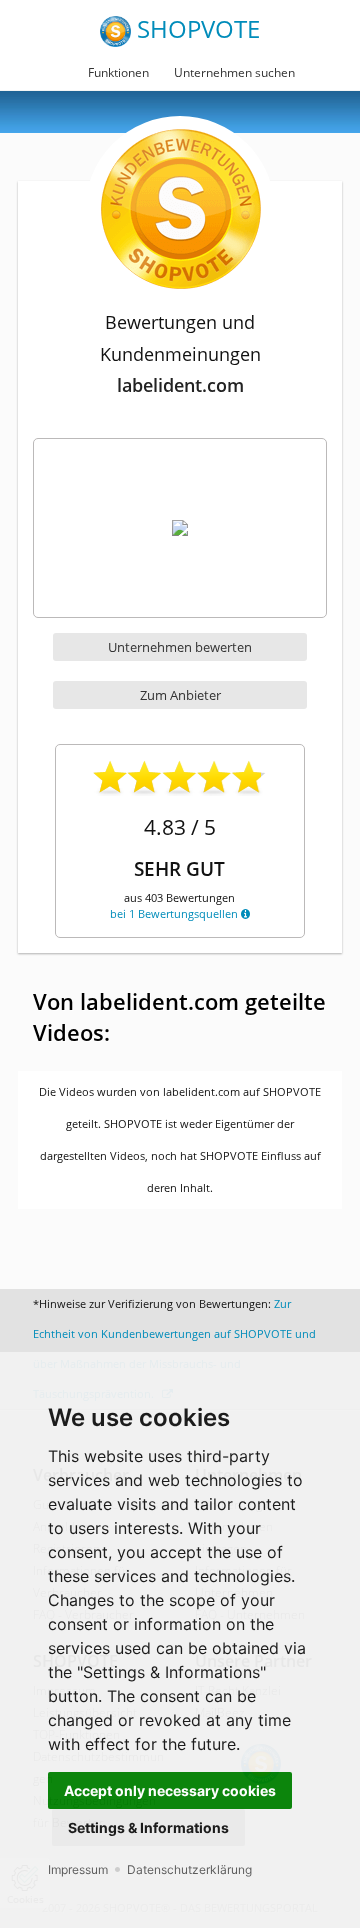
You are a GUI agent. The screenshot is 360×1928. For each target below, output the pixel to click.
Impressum (78, 1869)
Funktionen (118, 72)
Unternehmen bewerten (180, 647)
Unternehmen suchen (234, 72)
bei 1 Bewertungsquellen (175, 913)
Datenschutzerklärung (189, 1869)
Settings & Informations (148, 1827)
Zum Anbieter (180, 695)
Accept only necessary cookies (170, 1790)
